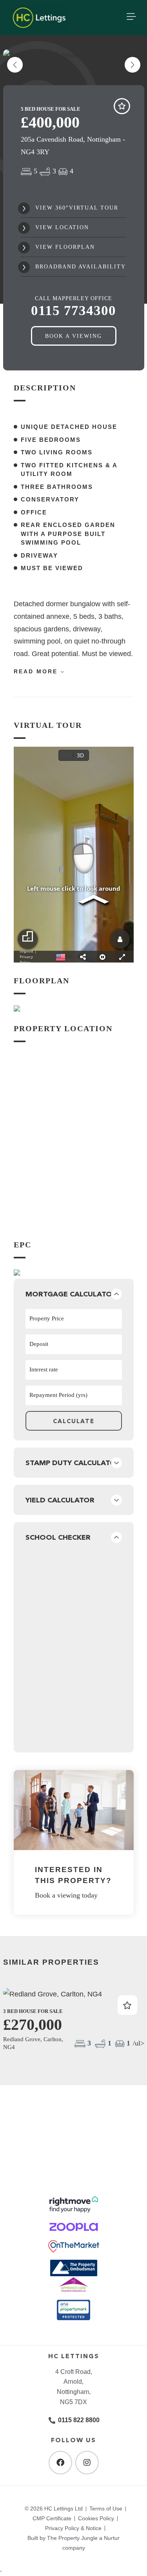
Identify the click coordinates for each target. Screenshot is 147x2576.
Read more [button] (37, 671)
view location (61, 227)
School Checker (58, 1537)
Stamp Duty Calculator (73, 1463)
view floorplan (64, 247)
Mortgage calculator (71, 1294)
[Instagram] (87, 2463)
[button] (132, 65)
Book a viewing (73, 336)
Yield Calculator (60, 1500)
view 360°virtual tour (76, 208)
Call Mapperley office (73, 306)
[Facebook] (60, 2463)
